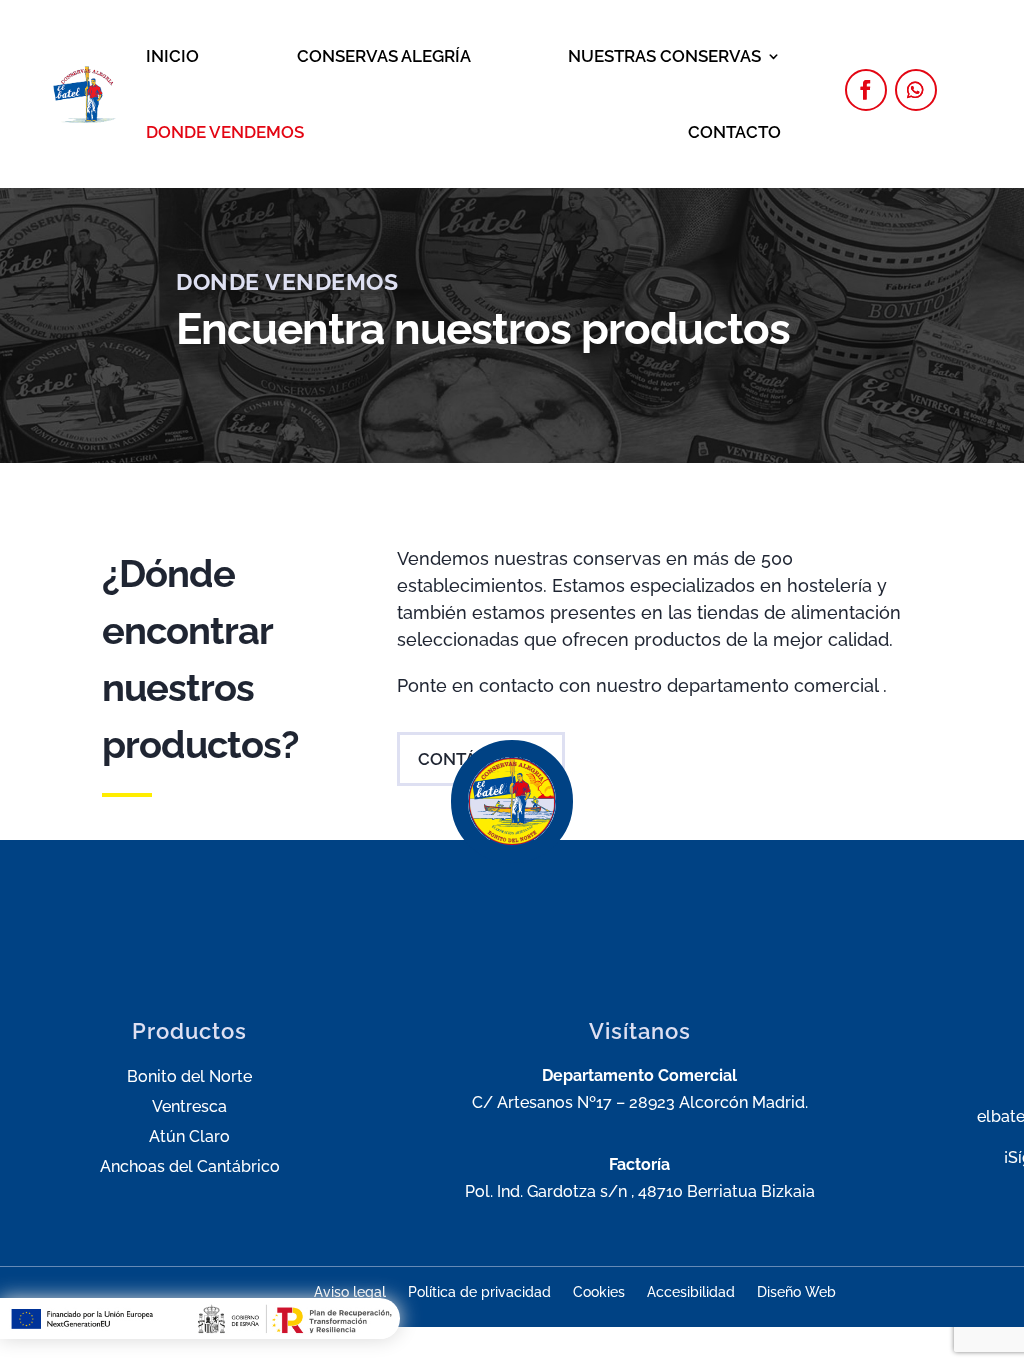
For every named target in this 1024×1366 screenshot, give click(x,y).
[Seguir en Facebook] (866, 90)
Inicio (172, 56)
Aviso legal (350, 1292)
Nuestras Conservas (664, 56)
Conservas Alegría (384, 56)
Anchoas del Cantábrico (190, 1168)
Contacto (734, 132)
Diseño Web (796, 1292)
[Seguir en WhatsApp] (916, 90)
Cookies (599, 1292)
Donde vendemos (225, 132)
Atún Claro (189, 1138)
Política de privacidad (479, 1292)
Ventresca (189, 1108)
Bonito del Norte (189, 1078)
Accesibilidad (691, 1292)
